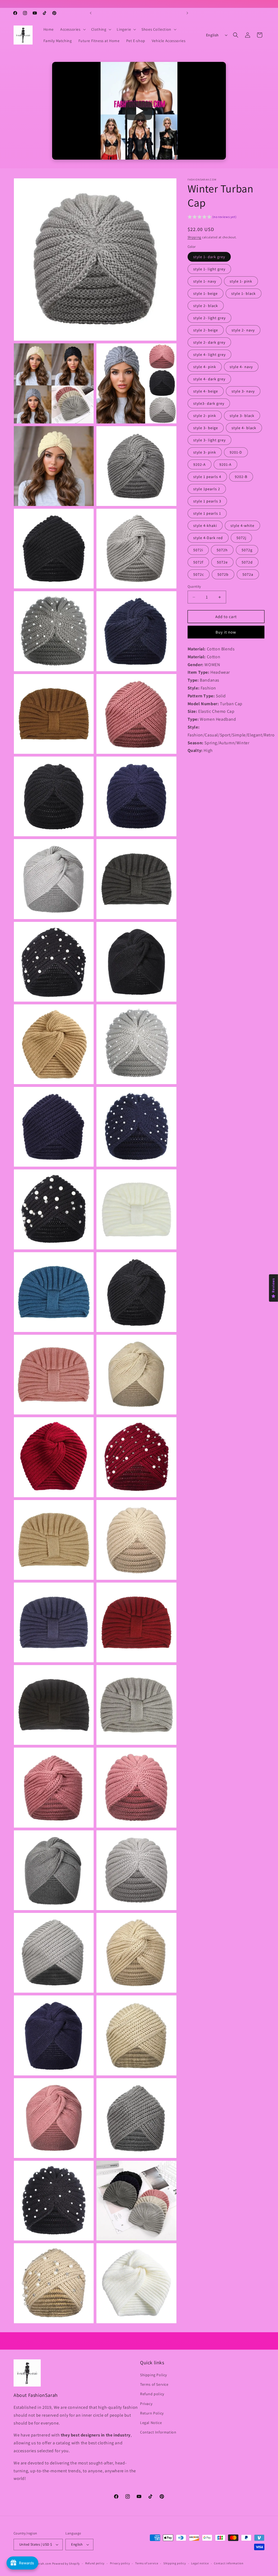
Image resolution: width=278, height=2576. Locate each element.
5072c (199, 574)
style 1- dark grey (209, 257)
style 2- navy (243, 330)
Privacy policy (120, 2563)
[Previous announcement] (91, 13)
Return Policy (152, 2413)
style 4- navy (241, 367)
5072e (222, 562)
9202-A (200, 464)
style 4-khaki (205, 526)
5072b (223, 574)
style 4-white (242, 526)
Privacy (146, 2404)
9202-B (241, 477)
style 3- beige (206, 428)
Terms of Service (154, 2384)
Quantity (194, 586)
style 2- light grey (209, 318)
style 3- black (242, 416)
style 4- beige (206, 391)
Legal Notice (151, 2423)
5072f (198, 562)
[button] (72, 29)
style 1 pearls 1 (207, 513)
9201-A (225, 464)
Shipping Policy (154, 2375)
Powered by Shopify (66, 2564)
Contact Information (158, 2432)
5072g (247, 550)
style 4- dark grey (209, 379)
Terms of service (147, 2563)
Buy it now (226, 632)
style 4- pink (205, 367)
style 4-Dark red (208, 538)
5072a (248, 574)
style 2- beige (206, 330)
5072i (198, 550)
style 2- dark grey (209, 342)
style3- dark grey (209, 403)
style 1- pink (241, 281)
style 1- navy (205, 281)
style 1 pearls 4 (207, 477)
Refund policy (152, 2394)
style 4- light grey (209, 355)
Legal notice (200, 2563)
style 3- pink (205, 452)
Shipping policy (175, 2563)
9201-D (236, 452)
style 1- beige (206, 293)
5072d (247, 562)
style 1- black (244, 293)
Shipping (195, 237)
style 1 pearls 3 (207, 501)
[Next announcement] (187, 13)
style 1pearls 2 (207, 489)
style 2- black (206, 306)
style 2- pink (205, 416)
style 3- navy (243, 391)
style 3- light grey (209, 440)
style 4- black (244, 428)
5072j (241, 538)
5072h (222, 550)
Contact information (229, 2563)
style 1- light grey (209, 269)
